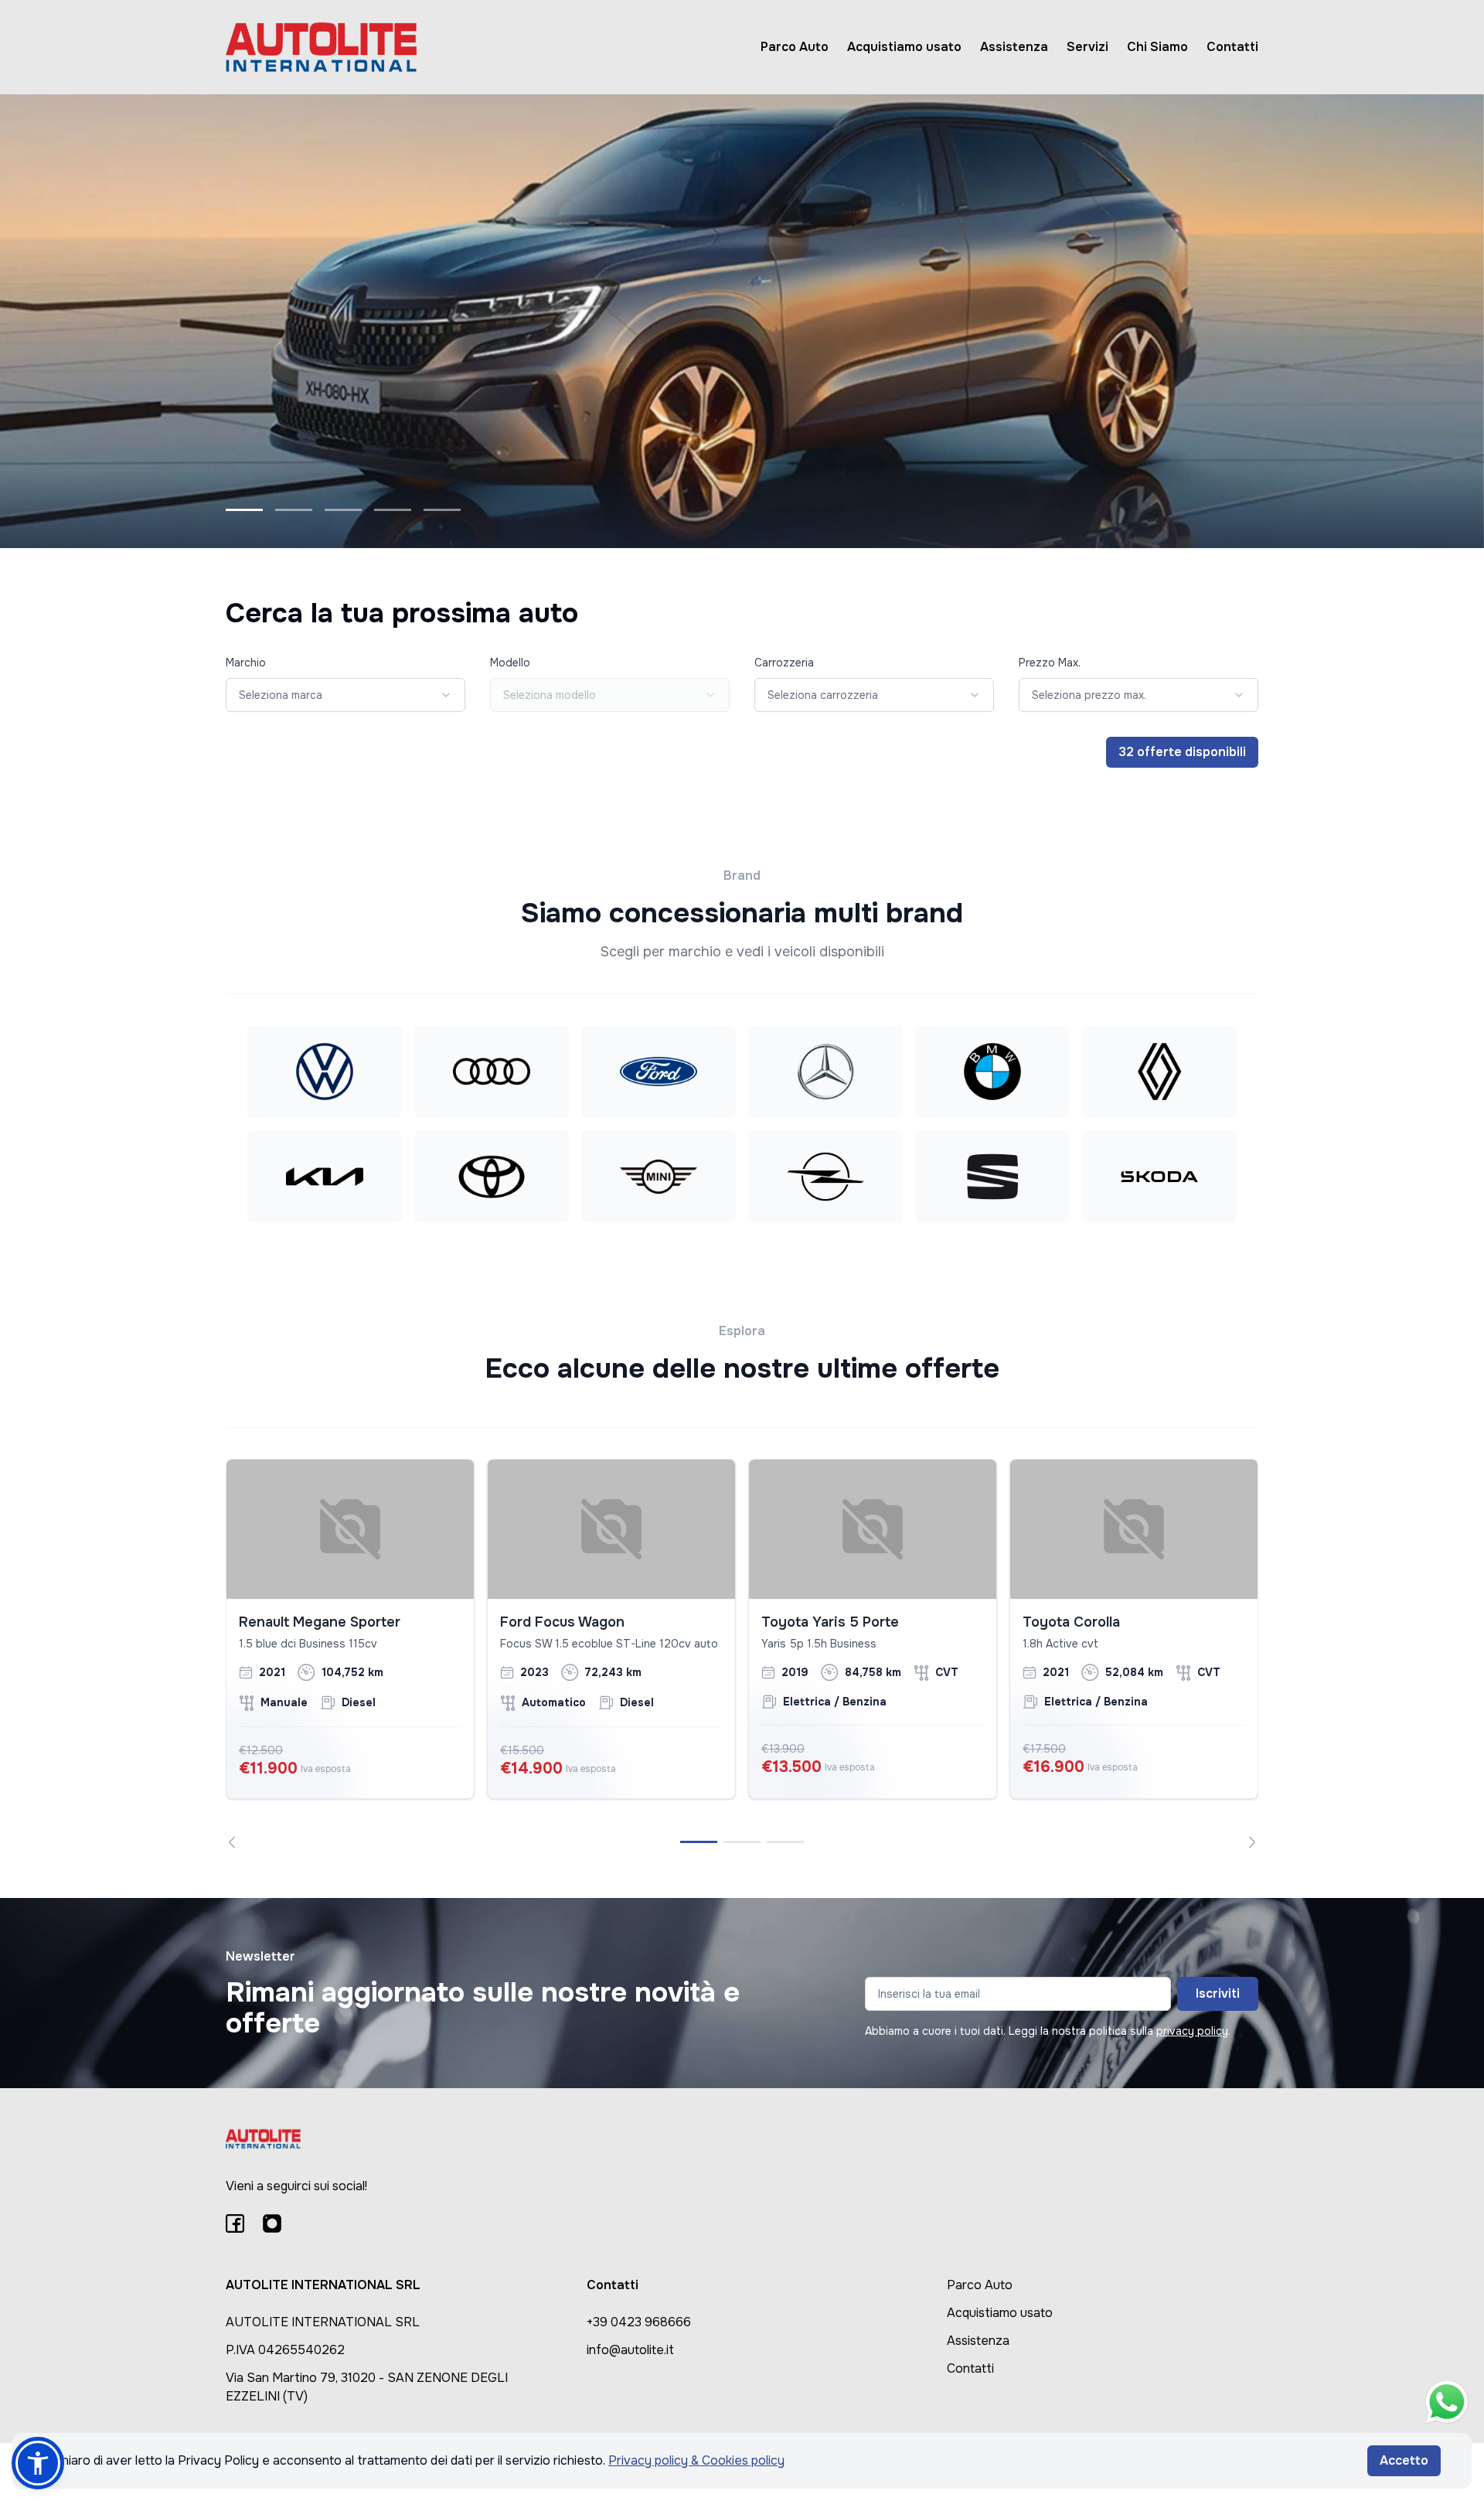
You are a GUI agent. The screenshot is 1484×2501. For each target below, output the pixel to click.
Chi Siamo (1157, 47)
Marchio (246, 663)
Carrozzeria (784, 663)
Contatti (1232, 47)
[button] (38, 2463)
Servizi (1087, 47)
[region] (742, 1654)
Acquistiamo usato (904, 47)
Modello (510, 663)
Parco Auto (795, 47)
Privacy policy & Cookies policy (696, 2460)
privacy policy (1192, 2031)
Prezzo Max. (1050, 663)
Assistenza (1014, 47)
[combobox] (345, 695)
